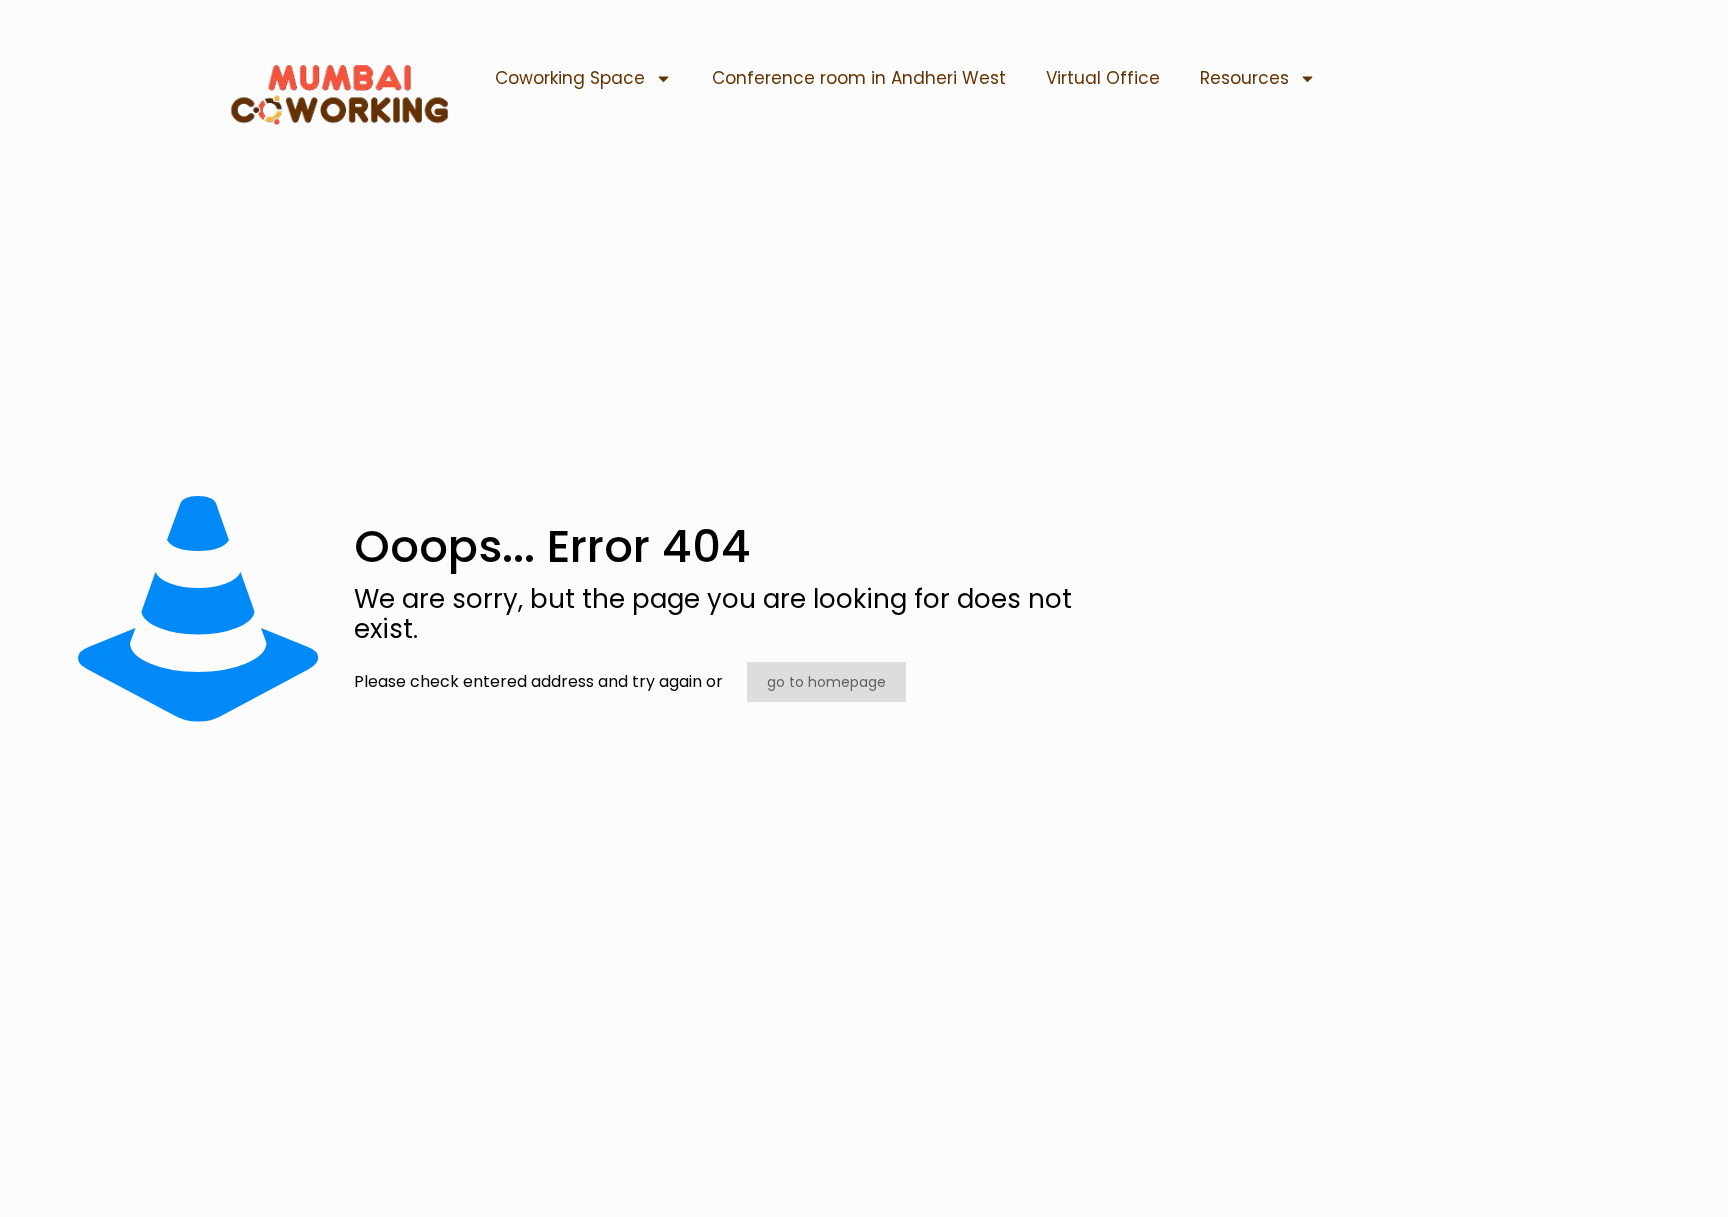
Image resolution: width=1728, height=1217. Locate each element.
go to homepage (826, 682)
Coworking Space (570, 78)
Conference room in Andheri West (859, 78)
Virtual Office (1103, 78)
